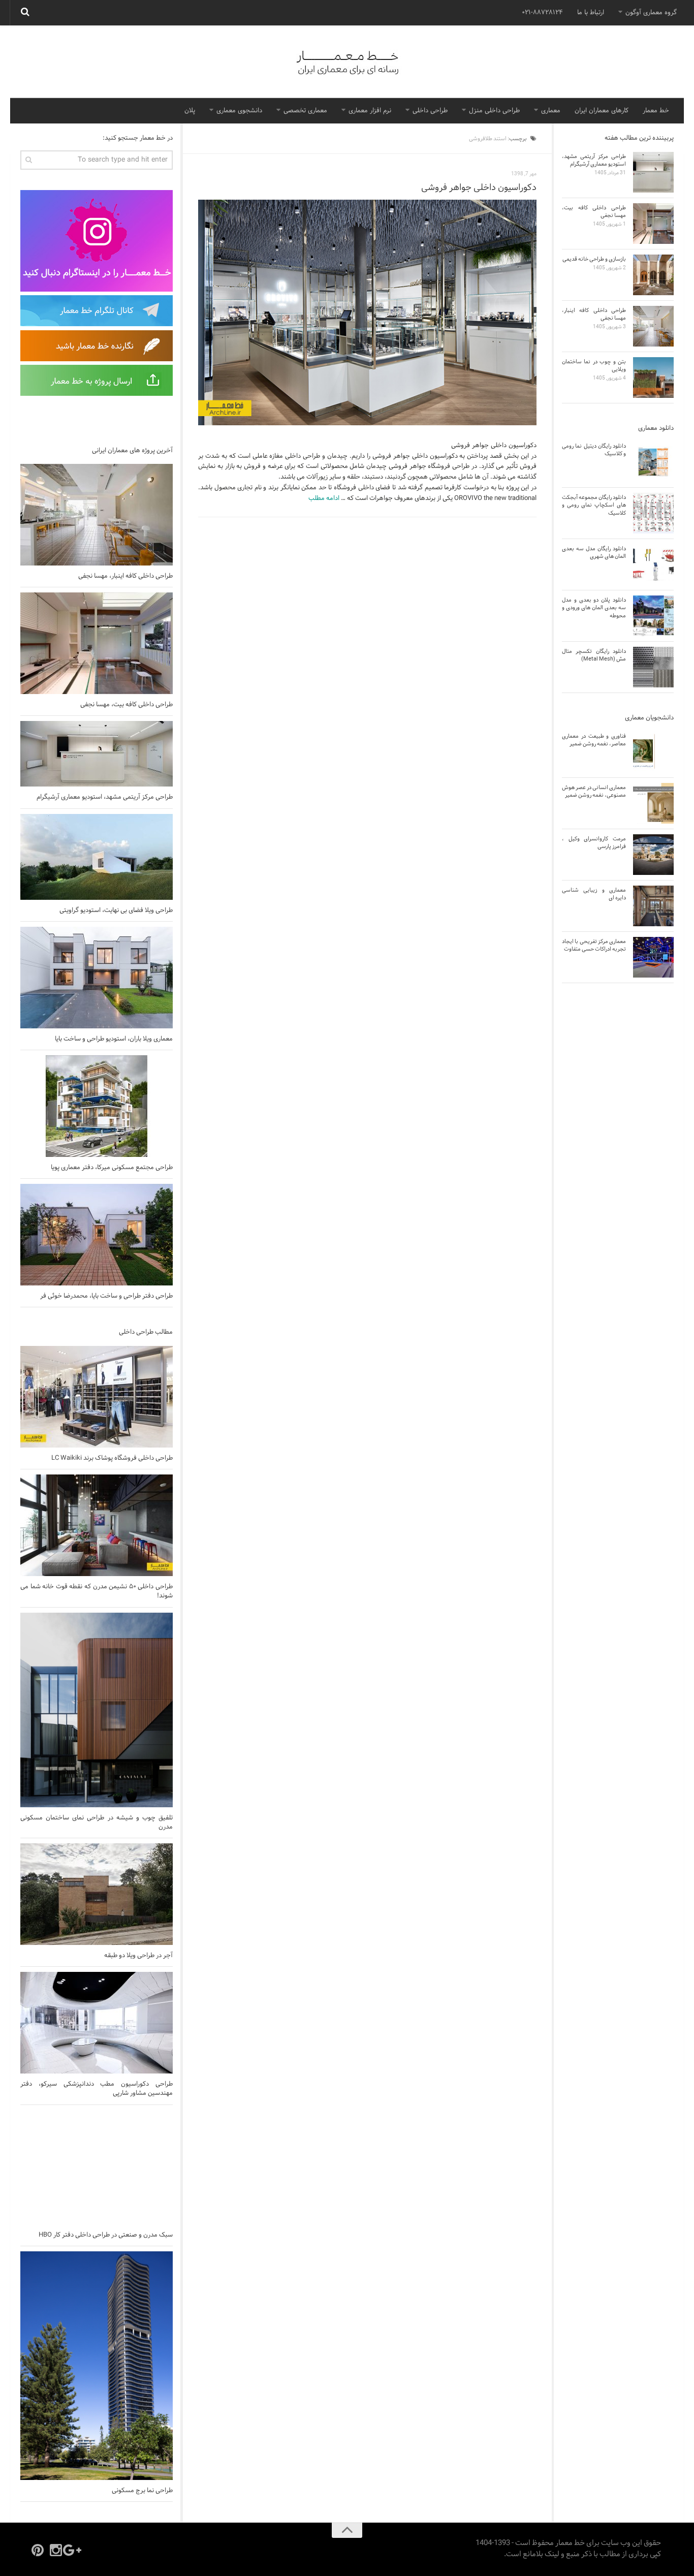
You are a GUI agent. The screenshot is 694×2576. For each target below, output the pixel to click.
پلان (190, 111)
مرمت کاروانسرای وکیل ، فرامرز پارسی (594, 843)
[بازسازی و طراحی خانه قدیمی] (653, 275)
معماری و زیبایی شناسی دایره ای (594, 894)
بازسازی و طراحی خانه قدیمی (594, 259)
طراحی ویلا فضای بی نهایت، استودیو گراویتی (116, 910)
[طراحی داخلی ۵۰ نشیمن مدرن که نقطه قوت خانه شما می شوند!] (97, 1525)
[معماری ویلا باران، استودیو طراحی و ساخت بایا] (97, 978)
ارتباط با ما (591, 13)
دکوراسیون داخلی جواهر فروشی (479, 188)
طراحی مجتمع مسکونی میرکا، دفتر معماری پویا (112, 1168)
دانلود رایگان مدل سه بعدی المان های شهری (594, 553)
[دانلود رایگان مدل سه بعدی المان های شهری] (653, 564)
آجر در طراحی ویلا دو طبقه (138, 1956)
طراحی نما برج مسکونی (142, 2491)
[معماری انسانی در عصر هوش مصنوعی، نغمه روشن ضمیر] (653, 803)
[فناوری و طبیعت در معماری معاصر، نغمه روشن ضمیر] (653, 752)
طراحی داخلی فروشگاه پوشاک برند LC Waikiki (112, 1458)
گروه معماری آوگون (651, 13)
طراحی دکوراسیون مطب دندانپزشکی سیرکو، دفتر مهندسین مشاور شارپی (97, 2089)
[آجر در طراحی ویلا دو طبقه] (97, 1894)
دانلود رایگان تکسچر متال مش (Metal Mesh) (594, 655)
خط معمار (656, 111)
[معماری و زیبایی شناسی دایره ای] (653, 906)
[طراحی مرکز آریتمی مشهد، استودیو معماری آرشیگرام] (97, 754)
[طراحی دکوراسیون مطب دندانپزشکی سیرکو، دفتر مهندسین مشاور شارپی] (97, 2023)
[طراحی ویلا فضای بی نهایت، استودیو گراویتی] (97, 857)
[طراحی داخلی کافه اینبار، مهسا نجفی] (97, 515)
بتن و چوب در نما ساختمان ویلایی (594, 366)
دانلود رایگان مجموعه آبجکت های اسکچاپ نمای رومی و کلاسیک (594, 505)
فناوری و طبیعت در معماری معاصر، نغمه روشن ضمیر (594, 740)
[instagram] (56, 2550)
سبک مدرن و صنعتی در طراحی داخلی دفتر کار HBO (106, 2235)
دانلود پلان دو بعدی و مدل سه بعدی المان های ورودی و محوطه (594, 608)
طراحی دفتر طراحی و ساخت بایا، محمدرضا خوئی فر (106, 1296)
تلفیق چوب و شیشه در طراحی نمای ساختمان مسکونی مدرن (97, 1823)
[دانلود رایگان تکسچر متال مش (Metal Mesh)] (653, 667)
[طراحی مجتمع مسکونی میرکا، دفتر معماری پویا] (97, 1106)
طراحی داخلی (430, 111)
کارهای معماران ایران (602, 111)
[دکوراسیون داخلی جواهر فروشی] (367, 312)
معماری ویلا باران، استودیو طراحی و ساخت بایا (114, 1039)
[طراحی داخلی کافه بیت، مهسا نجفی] (97, 643)
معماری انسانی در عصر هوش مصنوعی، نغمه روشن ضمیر (594, 791)
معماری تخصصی (305, 111)
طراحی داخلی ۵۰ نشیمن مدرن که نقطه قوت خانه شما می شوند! (97, 1591)
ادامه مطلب (324, 498)
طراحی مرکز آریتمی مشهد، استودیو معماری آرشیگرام (105, 797)
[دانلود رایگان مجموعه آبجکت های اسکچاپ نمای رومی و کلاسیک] (653, 513)
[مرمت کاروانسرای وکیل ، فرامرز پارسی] (653, 855)
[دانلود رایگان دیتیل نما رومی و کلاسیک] (653, 462)
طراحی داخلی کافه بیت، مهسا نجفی (127, 705)
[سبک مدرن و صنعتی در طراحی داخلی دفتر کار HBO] (97, 2167)
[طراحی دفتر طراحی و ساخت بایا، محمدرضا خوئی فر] (97, 1235)
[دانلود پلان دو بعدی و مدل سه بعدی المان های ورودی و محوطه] (653, 616)
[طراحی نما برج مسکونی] (97, 2366)
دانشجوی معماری (239, 111)
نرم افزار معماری (370, 111)
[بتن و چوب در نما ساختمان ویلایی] (653, 378)
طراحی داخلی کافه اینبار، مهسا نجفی (125, 576)
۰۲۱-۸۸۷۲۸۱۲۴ (542, 13)
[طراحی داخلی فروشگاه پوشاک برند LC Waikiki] (97, 1397)
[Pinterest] (38, 2550)
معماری (551, 111)
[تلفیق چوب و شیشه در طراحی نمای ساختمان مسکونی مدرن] (97, 1710)
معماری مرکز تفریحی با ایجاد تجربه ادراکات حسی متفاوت (594, 945)
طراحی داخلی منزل (494, 111)
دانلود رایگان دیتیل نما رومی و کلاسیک (594, 450)
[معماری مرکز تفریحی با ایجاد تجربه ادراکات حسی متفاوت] (653, 957)
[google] (74, 2550)
